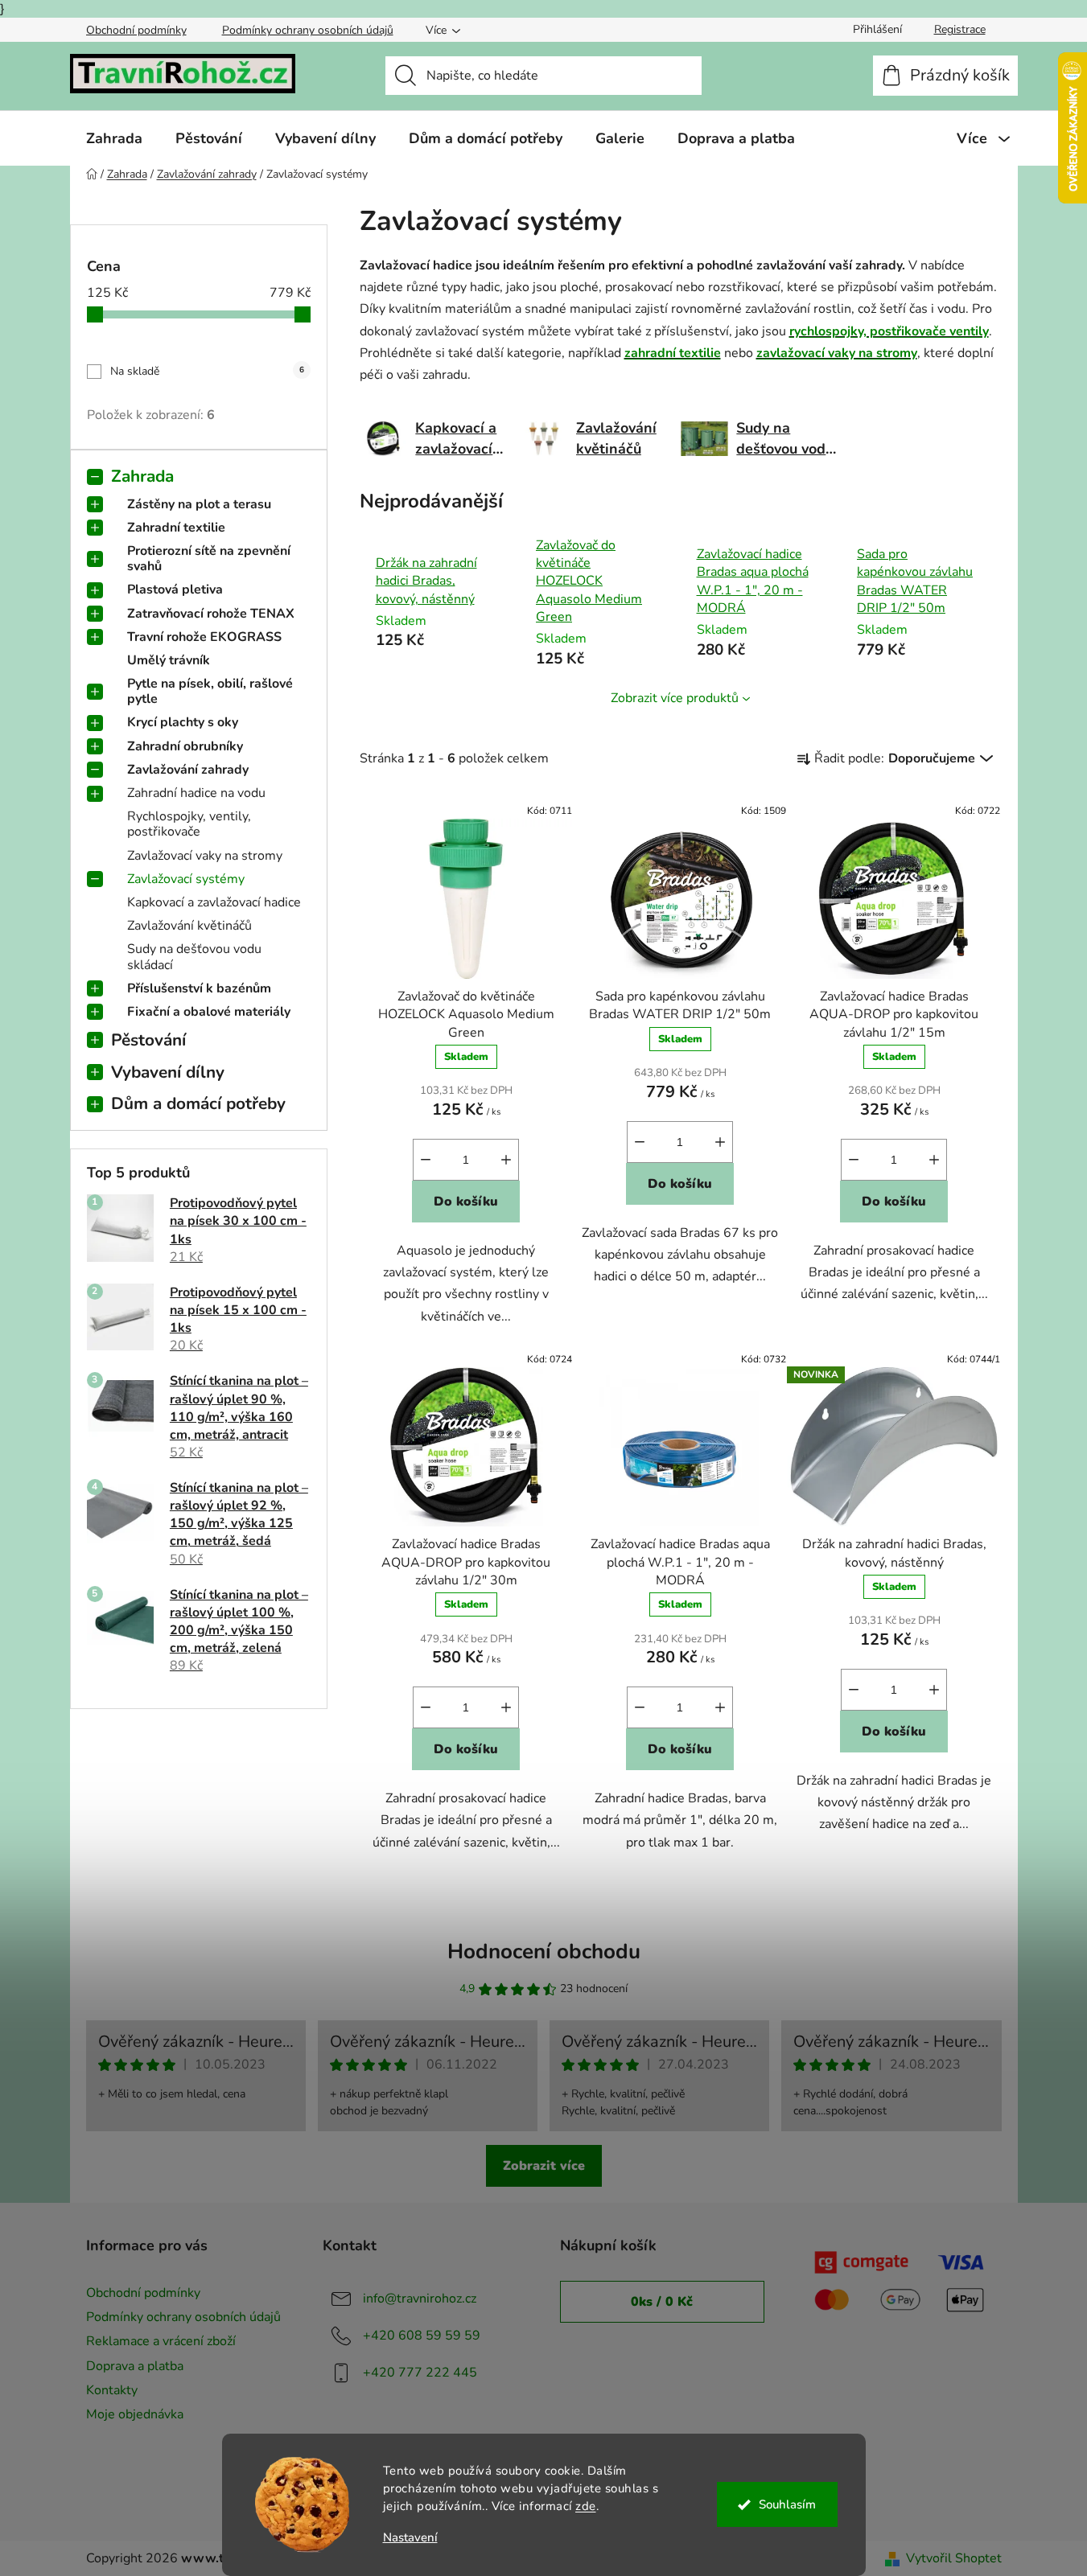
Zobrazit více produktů (675, 698)
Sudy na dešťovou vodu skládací (194, 957)
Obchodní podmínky (136, 30)
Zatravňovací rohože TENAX (211, 614)
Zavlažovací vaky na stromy (205, 856)
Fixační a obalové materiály (209, 1012)
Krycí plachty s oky (183, 722)
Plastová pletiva (175, 590)
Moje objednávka (135, 2414)
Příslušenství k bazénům (199, 988)
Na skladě (207, 371)
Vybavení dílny (168, 1072)
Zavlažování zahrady (188, 770)
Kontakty (112, 2390)
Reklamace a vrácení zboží (161, 2341)
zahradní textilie (673, 353)
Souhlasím (787, 2504)
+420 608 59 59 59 (422, 2336)
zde (586, 2506)
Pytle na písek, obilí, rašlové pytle (210, 691)
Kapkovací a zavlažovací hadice (214, 902)
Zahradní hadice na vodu (196, 793)
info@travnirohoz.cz (420, 2299)
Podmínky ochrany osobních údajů (308, 30)
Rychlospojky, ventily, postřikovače (189, 824)
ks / (662, 2302)
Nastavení (410, 2538)
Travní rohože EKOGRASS (204, 637)
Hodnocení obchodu (544, 1952)
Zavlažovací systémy (186, 879)
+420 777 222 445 (420, 2373)
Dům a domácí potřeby (198, 1103)
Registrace (960, 29)
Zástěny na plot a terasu (199, 504)
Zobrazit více (544, 2166)
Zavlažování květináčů (189, 926)
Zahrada (142, 476)
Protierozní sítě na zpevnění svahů (209, 559)
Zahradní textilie (176, 528)
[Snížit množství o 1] (426, 1160)
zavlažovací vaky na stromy (837, 353)
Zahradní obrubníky (185, 746)
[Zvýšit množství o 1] (506, 1160)
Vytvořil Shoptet (954, 2558)
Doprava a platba (135, 2366)
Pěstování (148, 1040)
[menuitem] (114, 138)
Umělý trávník (169, 660)
